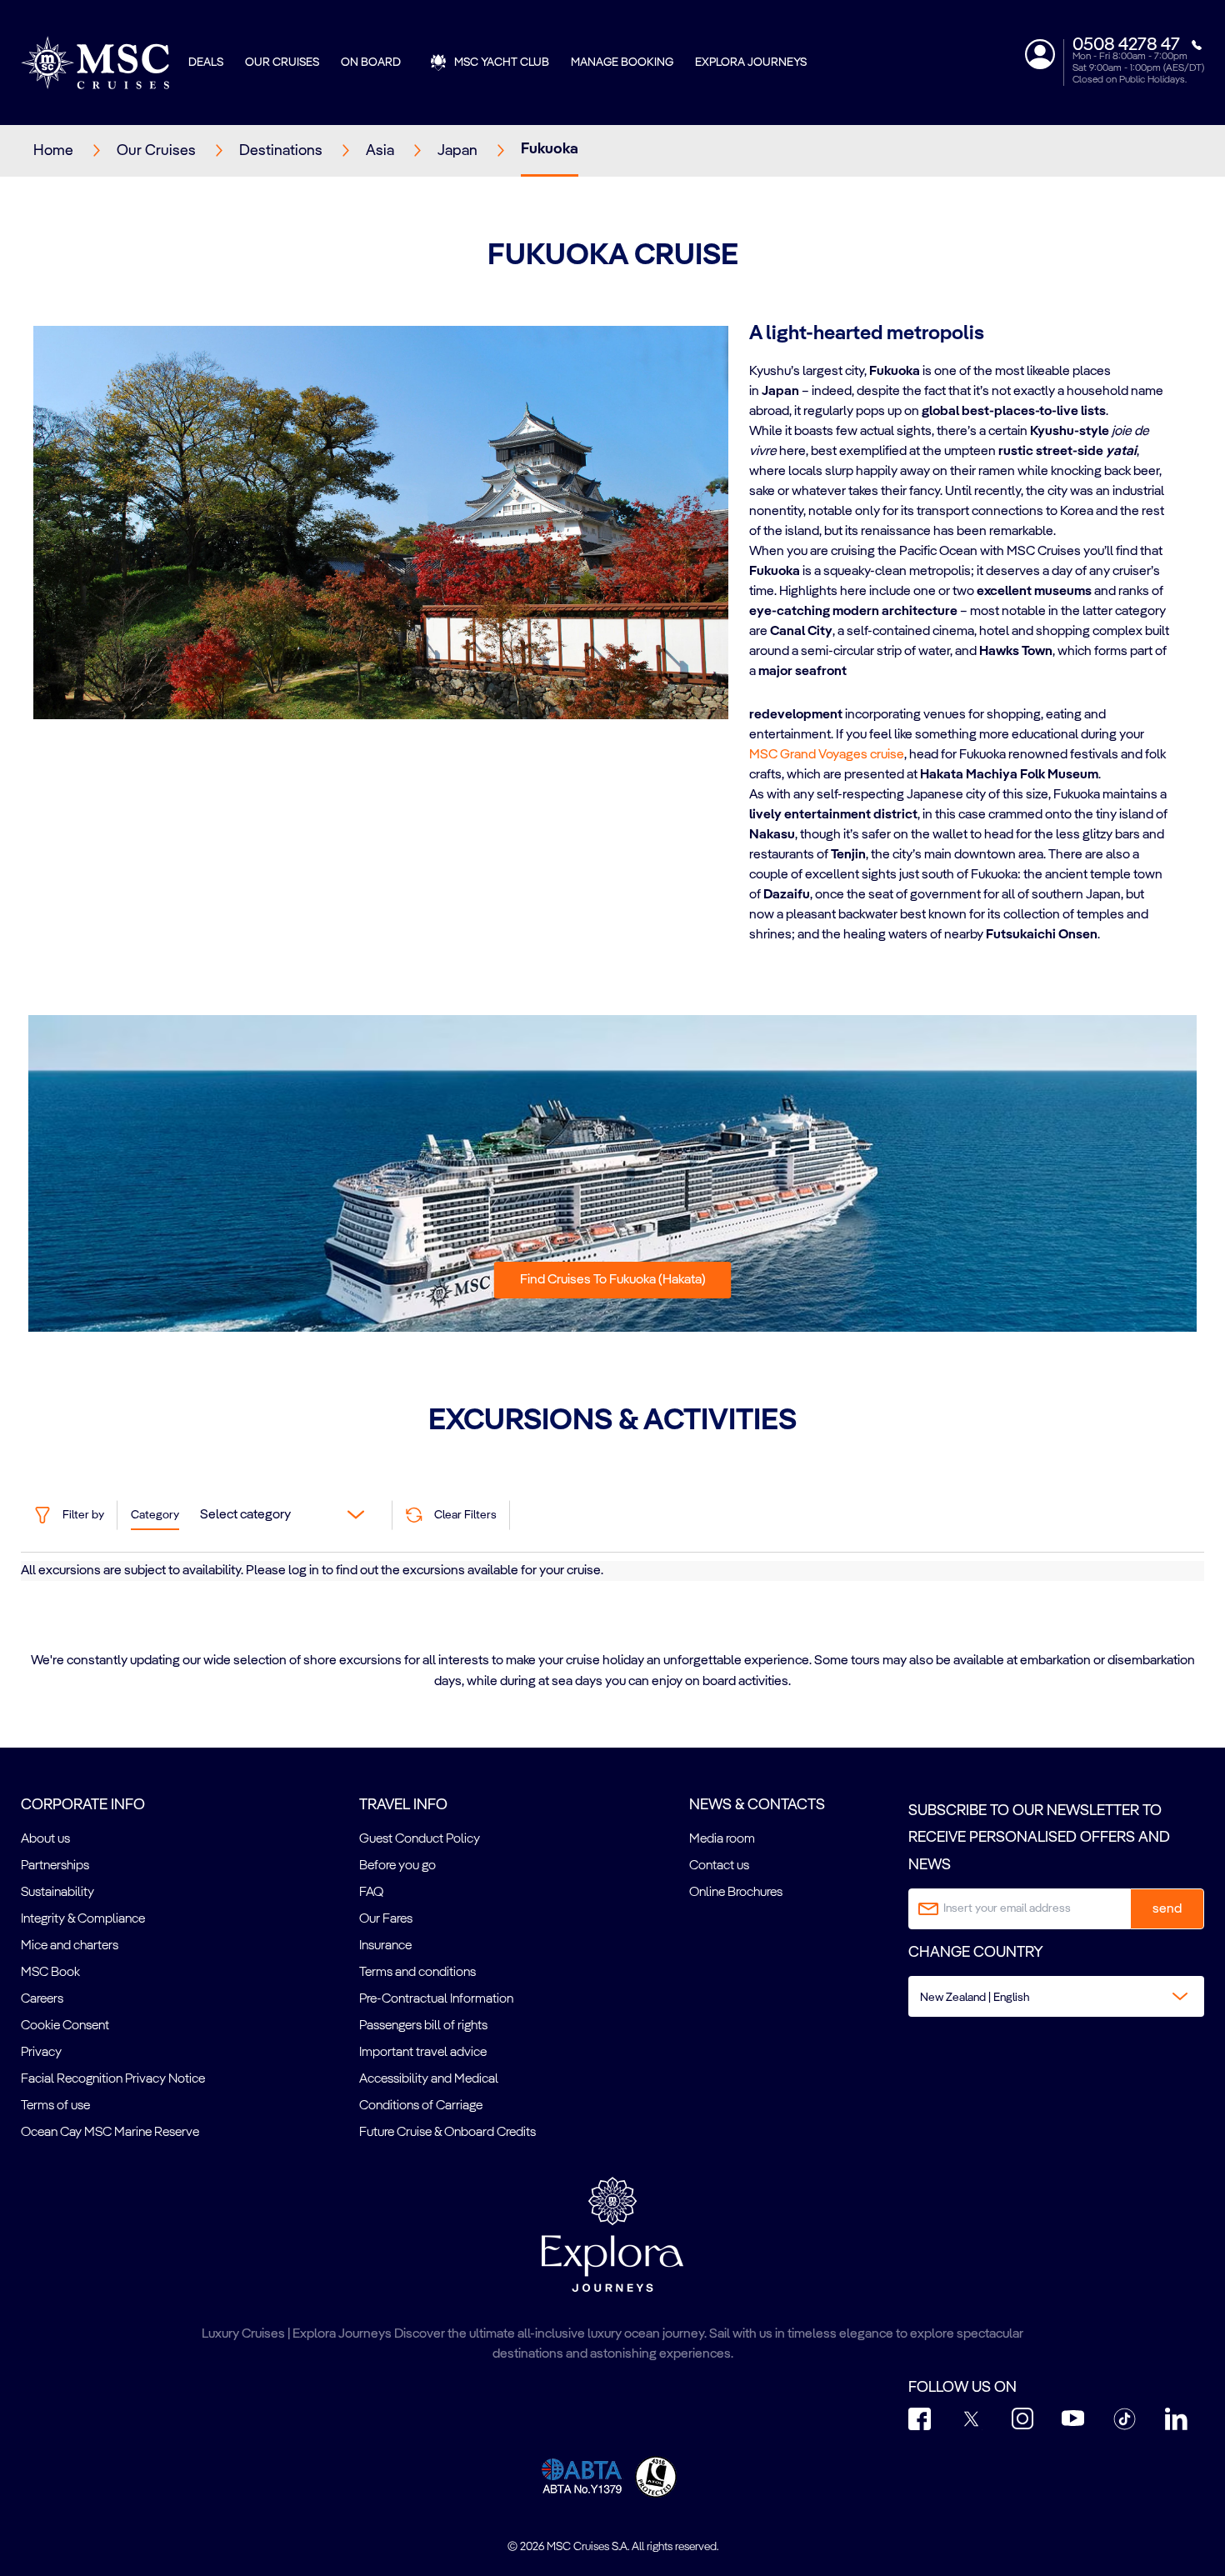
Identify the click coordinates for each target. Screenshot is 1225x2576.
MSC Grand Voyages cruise (827, 755)
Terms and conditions (417, 1973)
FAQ (371, 1893)
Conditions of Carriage (421, 2106)
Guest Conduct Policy (420, 1839)
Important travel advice (423, 2053)
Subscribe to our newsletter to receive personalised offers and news (1039, 1838)
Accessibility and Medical (429, 2079)
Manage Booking (622, 63)
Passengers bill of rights (423, 2026)
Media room (722, 1839)
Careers (42, 1999)
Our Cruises (282, 63)
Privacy (41, 2053)
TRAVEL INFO (403, 1805)
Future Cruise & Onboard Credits (447, 2133)
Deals (206, 63)
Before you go (397, 1866)
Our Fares (386, 1919)
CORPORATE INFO (83, 1805)
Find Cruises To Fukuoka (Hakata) (613, 1280)
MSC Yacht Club (502, 63)
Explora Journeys (751, 63)
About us (45, 1839)
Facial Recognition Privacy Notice (113, 2079)
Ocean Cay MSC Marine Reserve (110, 2133)
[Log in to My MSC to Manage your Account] (1040, 54)
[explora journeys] (612, 2234)
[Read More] (750, 693)
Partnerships (55, 1866)
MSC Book (50, 1973)
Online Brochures (736, 1893)
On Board (371, 63)
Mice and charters (70, 1946)
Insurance (385, 1946)
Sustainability (57, 1893)
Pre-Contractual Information (436, 1999)
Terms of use (55, 2106)
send (1167, 1909)
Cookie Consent (65, 2026)
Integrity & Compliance (83, 1919)
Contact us (719, 1866)
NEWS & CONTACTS (757, 1805)
